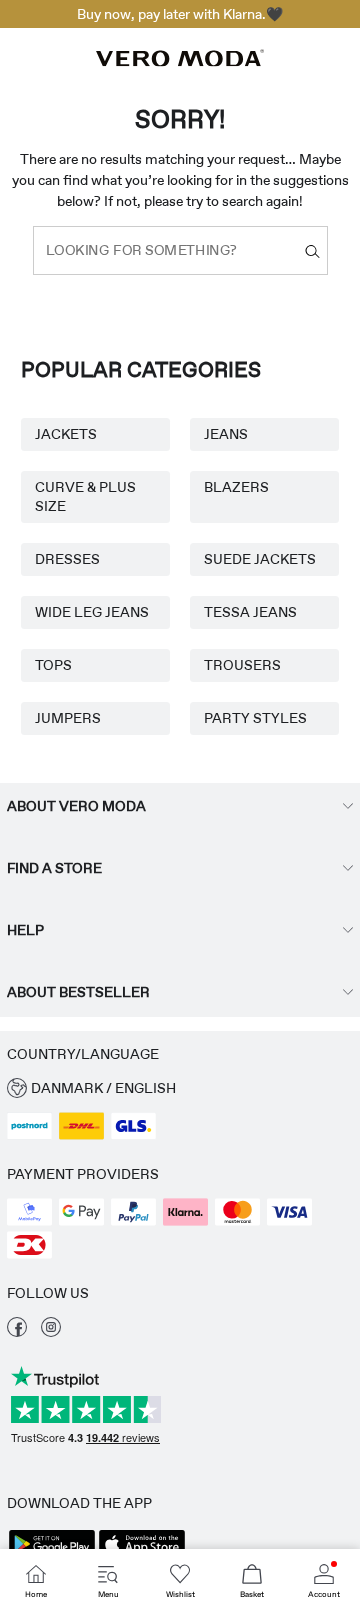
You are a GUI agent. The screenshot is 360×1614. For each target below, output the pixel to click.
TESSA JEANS (250, 612)
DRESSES (67, 559)
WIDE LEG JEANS (92, 612)
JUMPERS (68, 718)
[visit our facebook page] (17, 1332)
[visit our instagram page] (51, 1332)
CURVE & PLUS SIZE (85, 496)
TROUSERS (242, 665)
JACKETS (66, 434)
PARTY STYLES (255, 718)
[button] (180, 1088)
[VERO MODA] (180, 61)
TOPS (53, 665)
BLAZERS (236, 487)
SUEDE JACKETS (260, 559)
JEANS (226, 434)
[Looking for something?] (312, 250)
